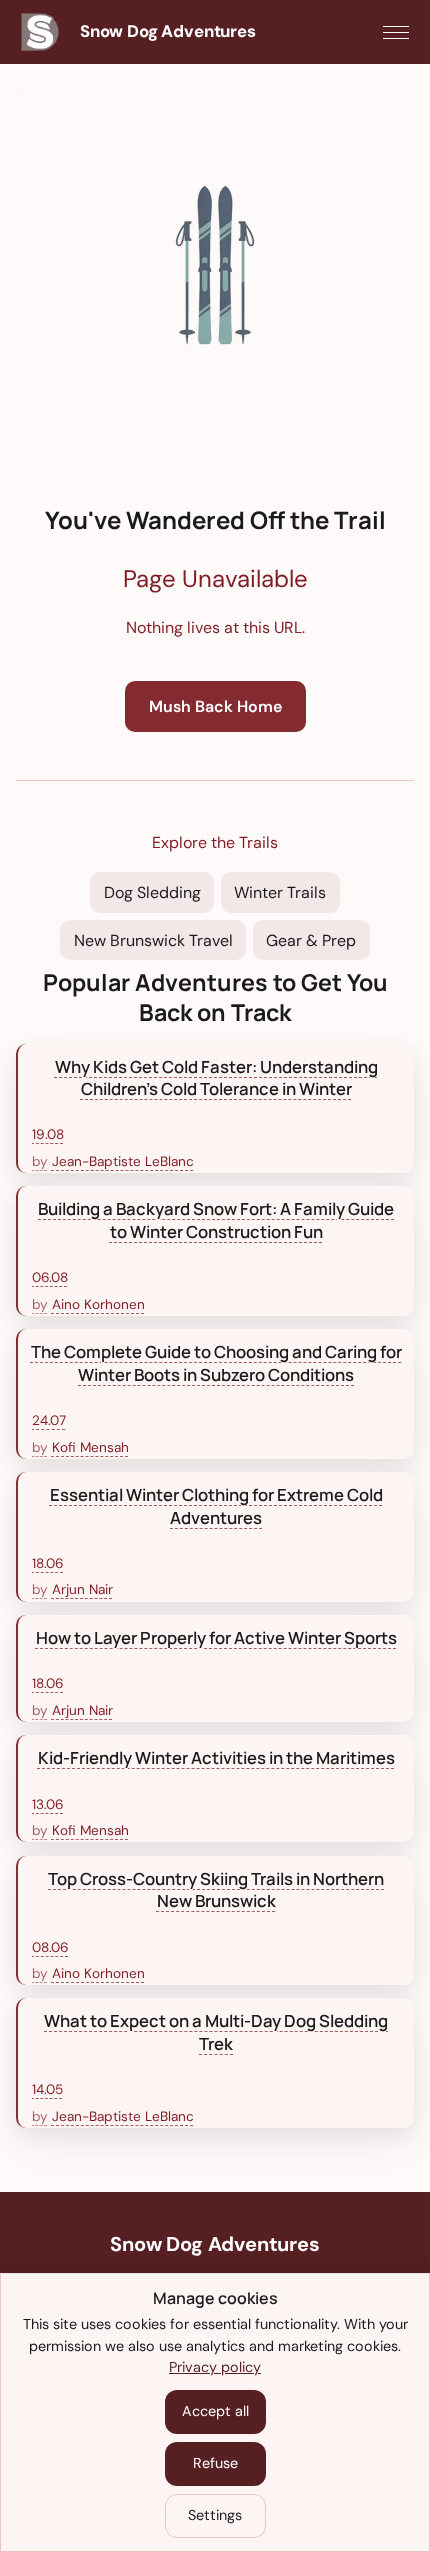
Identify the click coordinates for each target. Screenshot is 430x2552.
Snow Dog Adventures (214, 2244)
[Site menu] (396, 32)
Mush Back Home (215, 706)
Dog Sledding (152, 892)
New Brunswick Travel (153, 940)
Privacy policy (215, 2367)
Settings (215, 2515)
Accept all (215, 2411)
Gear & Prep (311, 940)
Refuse (215, 2463)
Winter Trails (280, 892)
